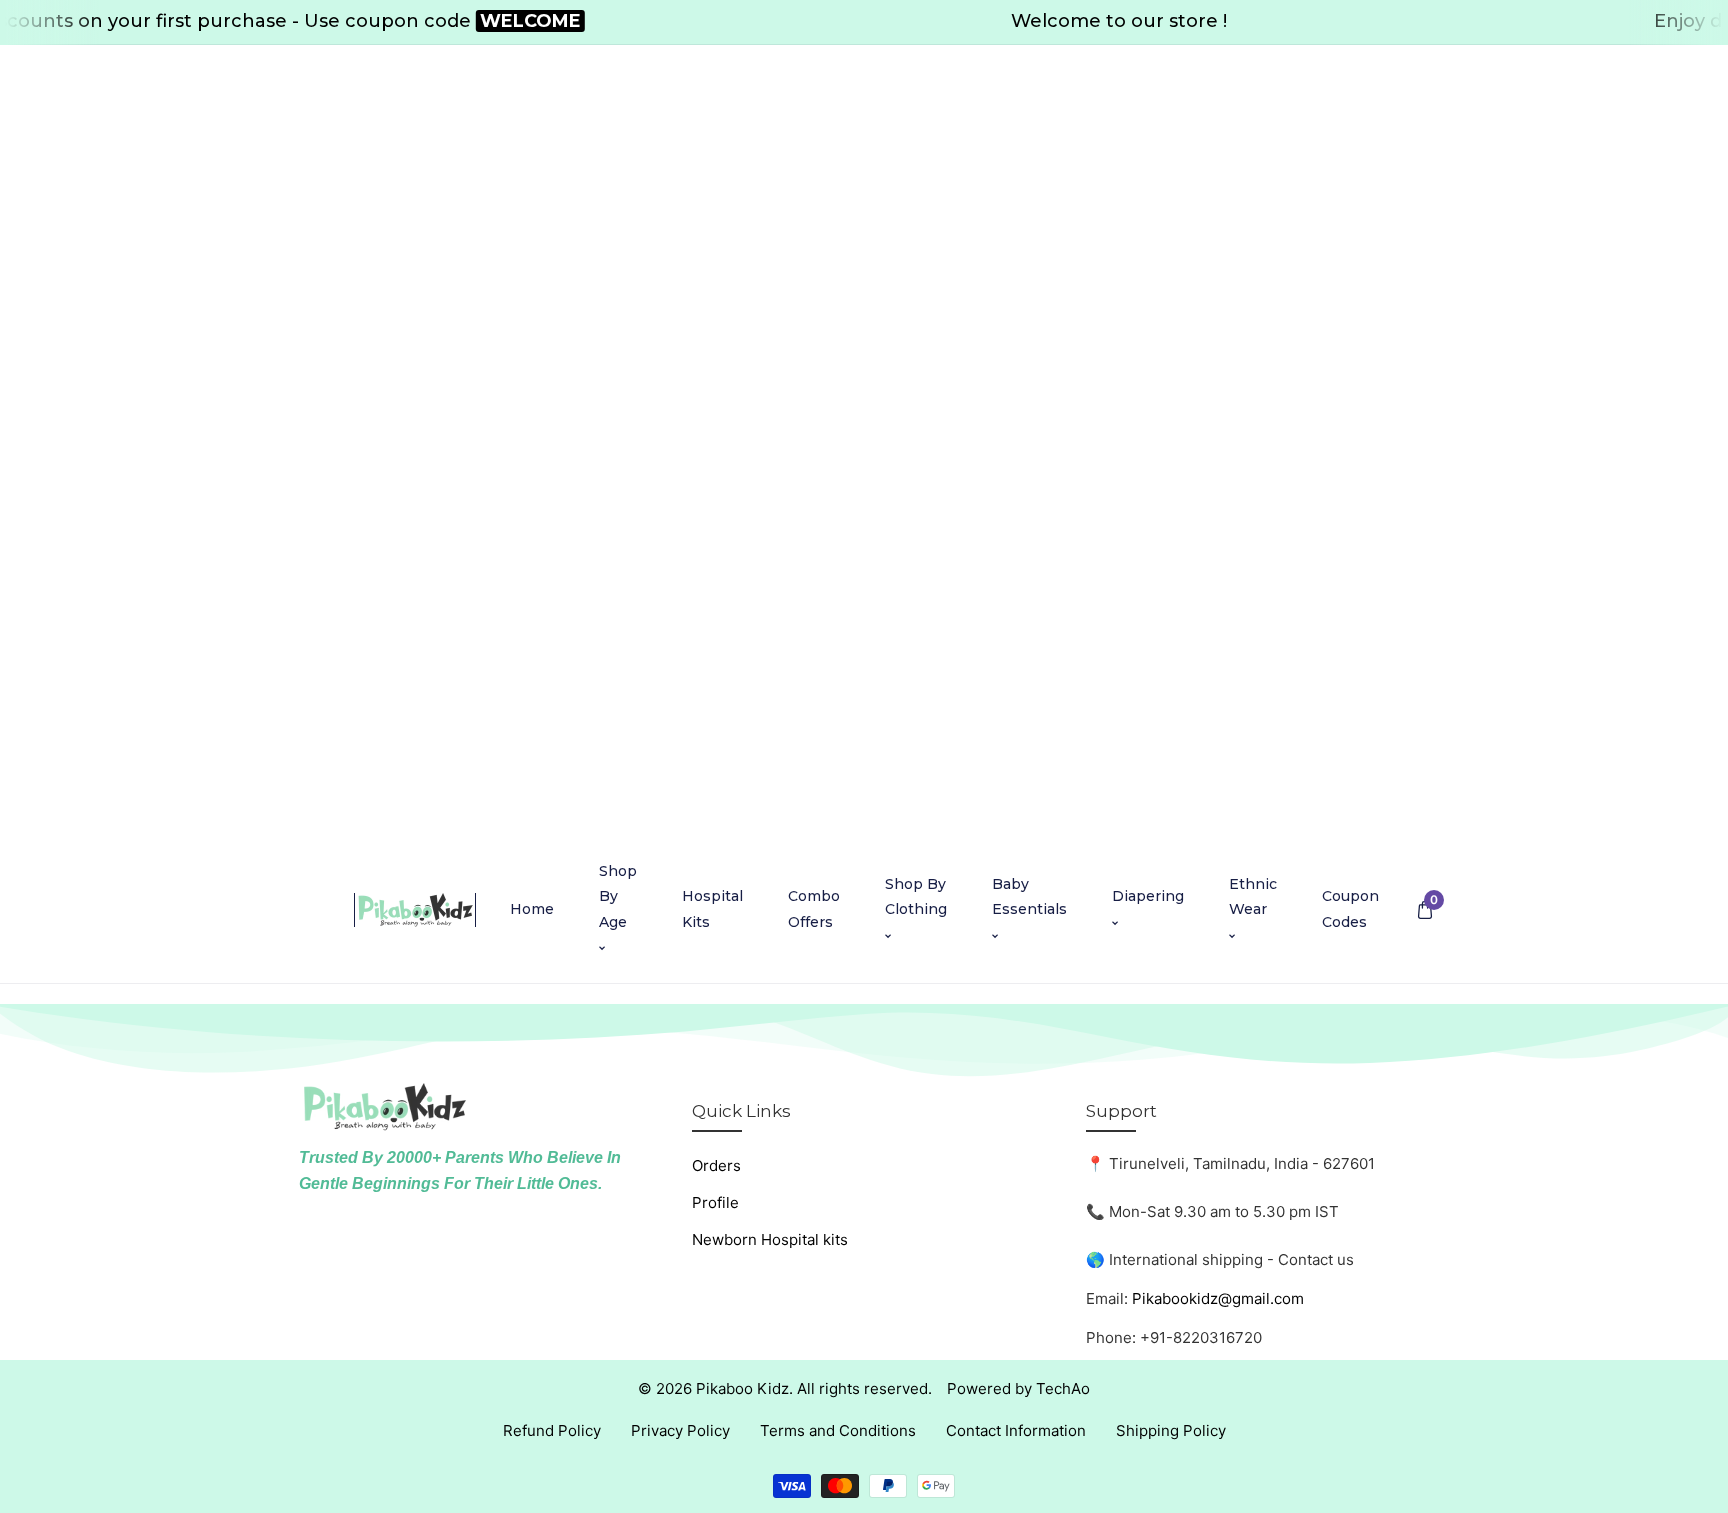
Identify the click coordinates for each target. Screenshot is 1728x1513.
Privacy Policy (680, 1430)
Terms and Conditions (838, 1430)
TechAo (1063, 1388)
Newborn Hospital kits (770, 1239)
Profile (715, 1202)
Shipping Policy (1171, 1430)
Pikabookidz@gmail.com (1218, 1298)
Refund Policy (552, 1430)
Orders (716, 1165)
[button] (1424, 909)
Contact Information (1016, 1430)
